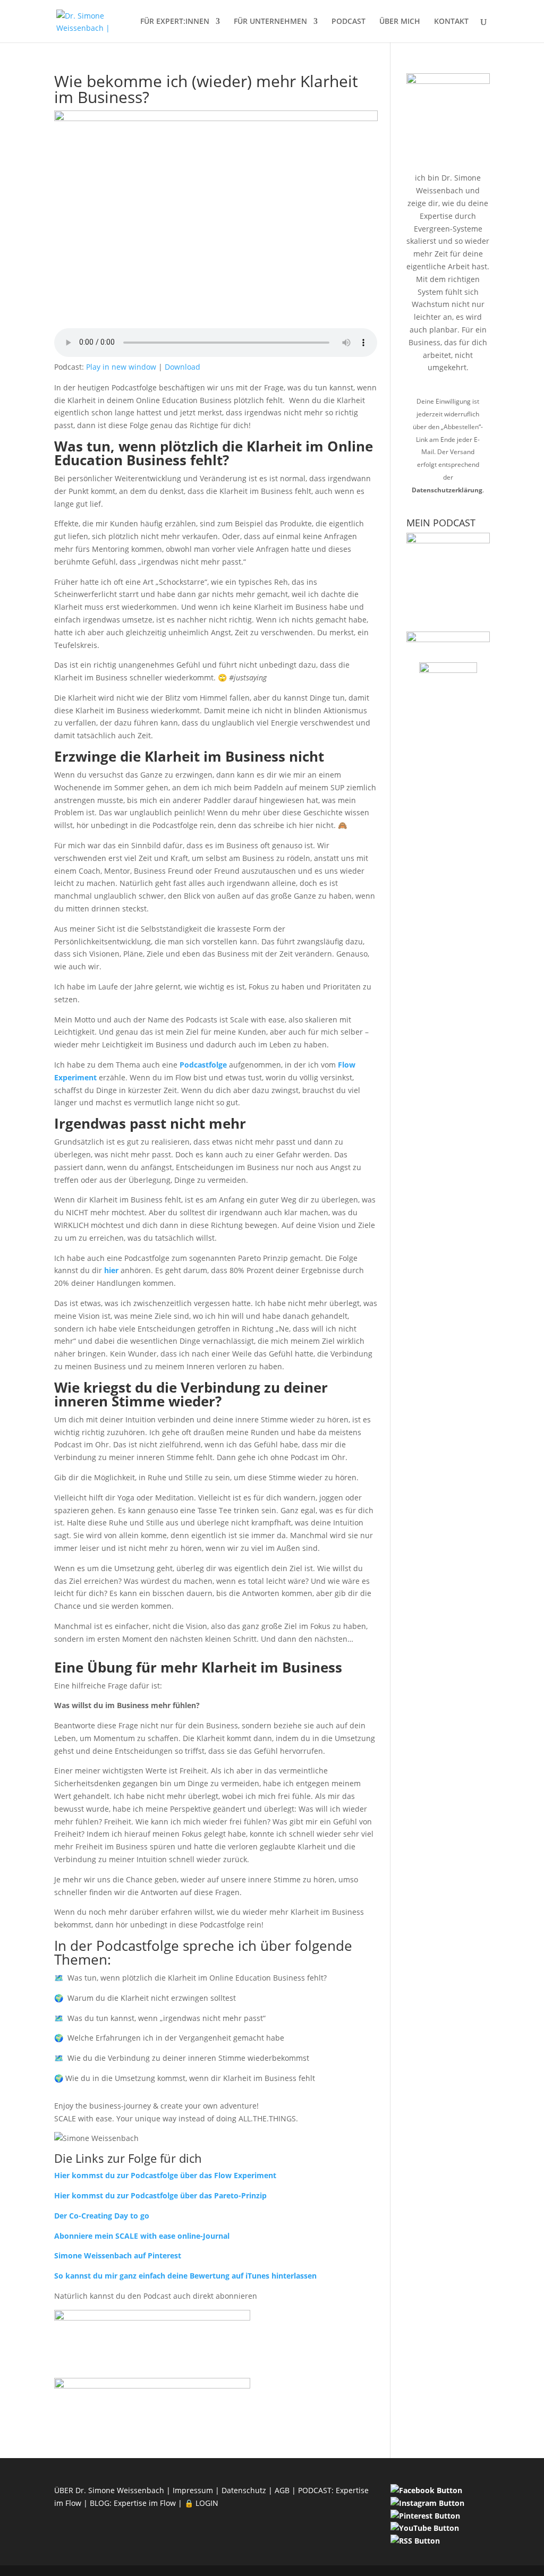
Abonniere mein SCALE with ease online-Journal (142, 2236)
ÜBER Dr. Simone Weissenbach (109, 2490)
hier (111, 1270)
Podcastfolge (203, 1065)
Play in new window (121, 367)
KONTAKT (451, 22)
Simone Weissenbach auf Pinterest (118, 2255)
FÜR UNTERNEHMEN (270, 22)
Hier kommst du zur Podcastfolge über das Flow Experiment (165, 2175)
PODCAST (348, 22)
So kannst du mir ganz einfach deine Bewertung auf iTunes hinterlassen (185, 2276)
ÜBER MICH (400, 22)
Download (182, 367)
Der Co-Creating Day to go (102, 2216)
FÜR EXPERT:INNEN (175, 22)
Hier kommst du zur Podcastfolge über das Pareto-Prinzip (160, 2195)
